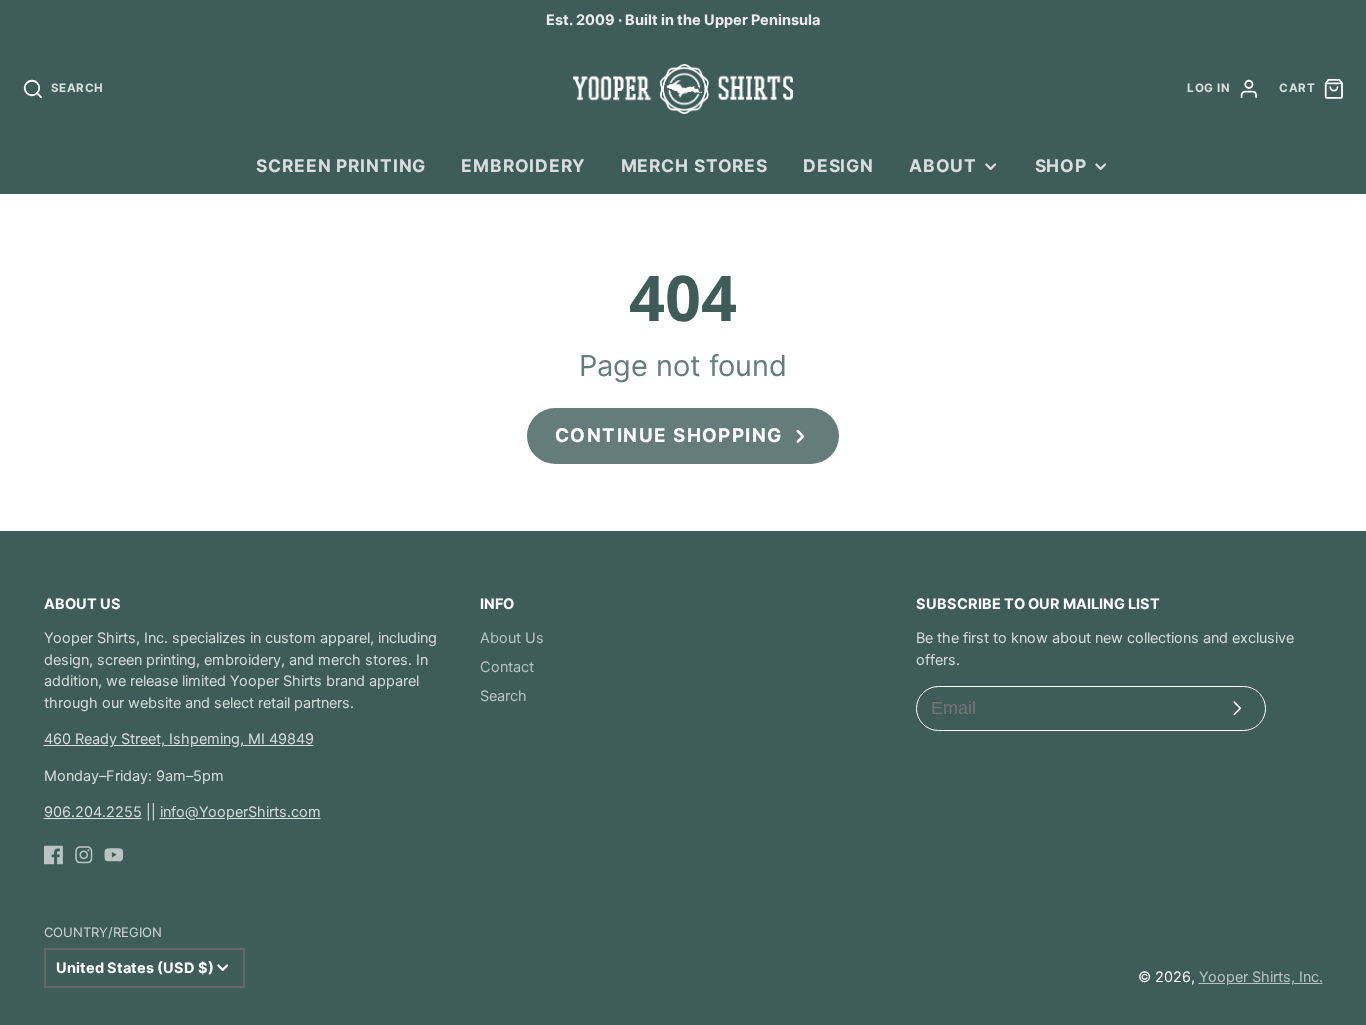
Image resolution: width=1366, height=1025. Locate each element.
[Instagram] (84, 855)
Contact (507, 667)
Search (503, 696)
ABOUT (943, 165)
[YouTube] (114, 855)
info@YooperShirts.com (240, 812)
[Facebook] (54, 855)
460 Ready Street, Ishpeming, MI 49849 (179, 739)
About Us (512, 638)
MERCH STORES (694, 165)
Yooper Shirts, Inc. (1261, 977)
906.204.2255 (93, 812)
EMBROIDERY (523, 165)
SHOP (1061, 165)
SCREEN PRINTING (341, 165)
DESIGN (838, 165)
